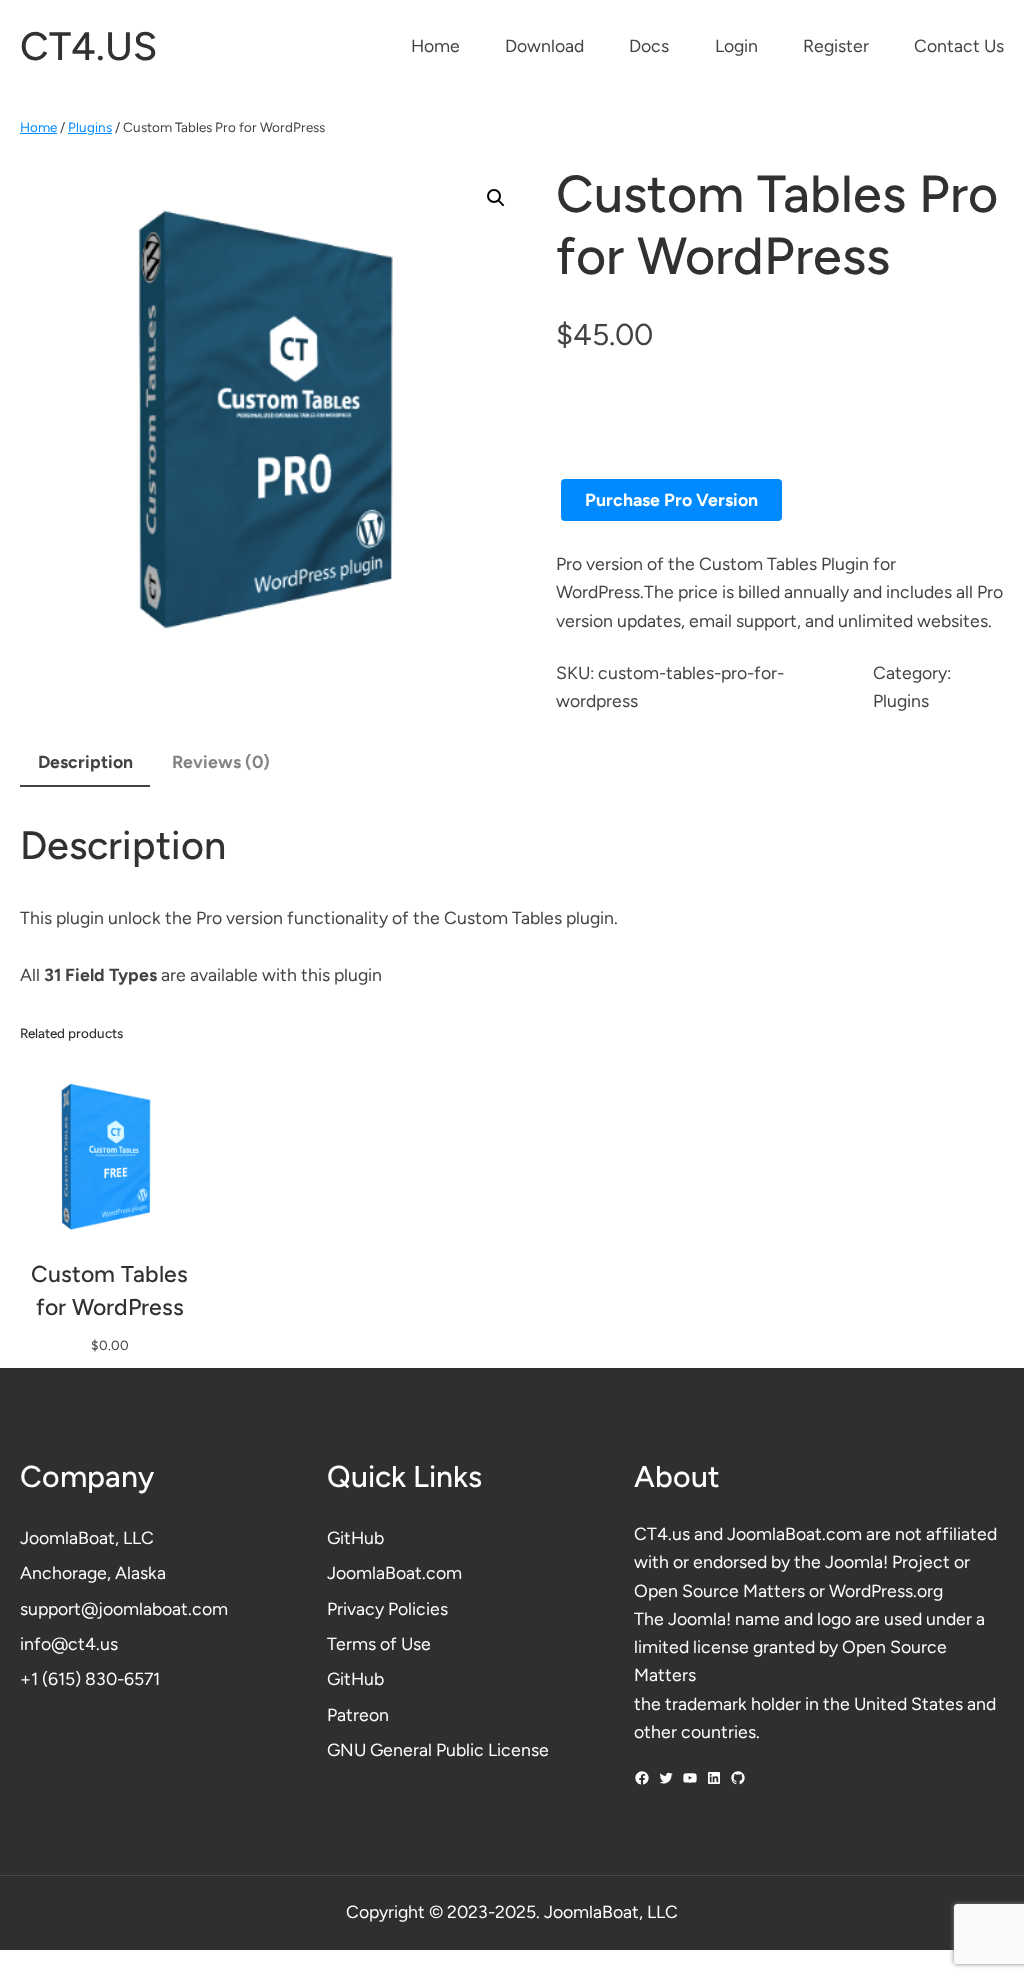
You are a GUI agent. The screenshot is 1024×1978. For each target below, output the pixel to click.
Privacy (357, 1608)
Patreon (358, 1714)
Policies (418, 1608)
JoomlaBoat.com (394, 1572)
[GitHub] (738, 1778)
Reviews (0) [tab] (221, 761)
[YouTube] (690, 1778)
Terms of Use (379, 1643)
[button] (496, 198)
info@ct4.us (69, 1643)
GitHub (355, 1537)
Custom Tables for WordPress (109, 1290)
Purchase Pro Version (671, 499)
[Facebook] (642, 1778)
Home (38, 127)
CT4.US (88, 46)
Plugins (90, 127)
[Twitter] (666, 1778)
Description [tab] (85, 761)
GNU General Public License (438, 1749)
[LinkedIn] (714, 1778)
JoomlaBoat (67, 1537)
